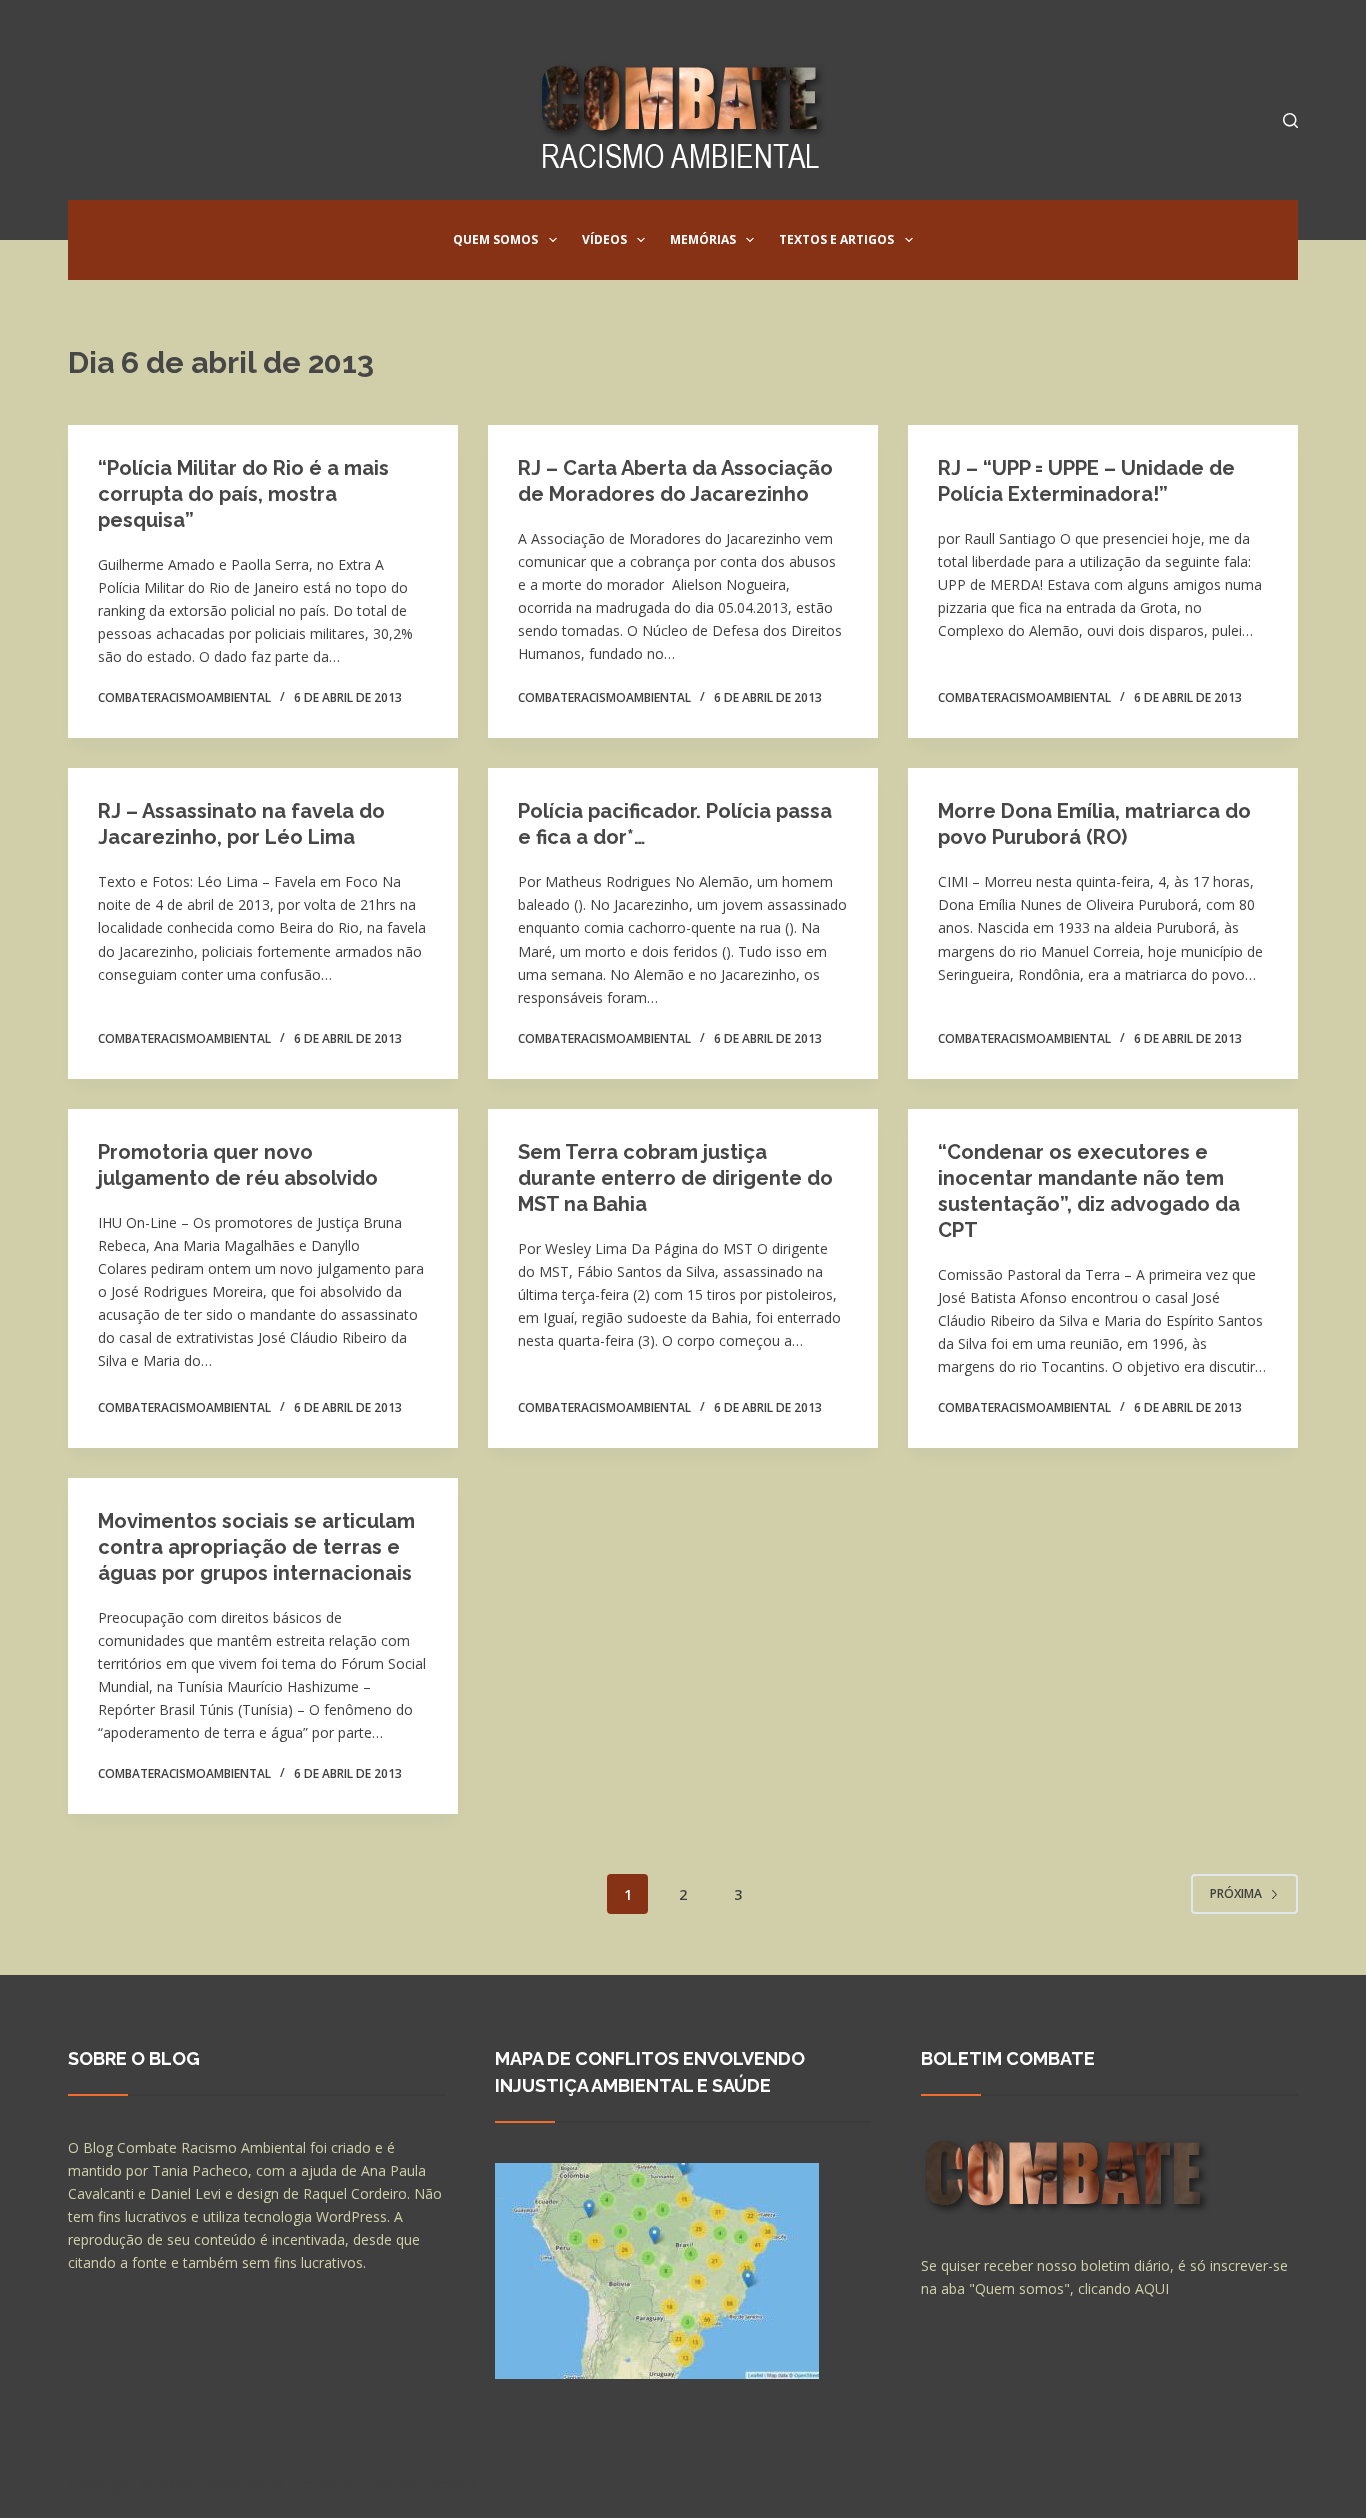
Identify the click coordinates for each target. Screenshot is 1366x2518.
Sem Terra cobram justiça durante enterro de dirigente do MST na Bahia (675, 1178)
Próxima (1236, 1893)
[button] (553, 240)
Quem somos (495, 239)
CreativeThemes (420, 2483)
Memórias (703, 239)
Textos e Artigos (836, 239)
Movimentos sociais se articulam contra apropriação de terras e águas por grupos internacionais (256, 1547)
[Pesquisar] (1290, 120)
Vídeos (604, 239)
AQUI (1152, 2288)
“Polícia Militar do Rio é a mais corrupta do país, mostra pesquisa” (243, 494)
